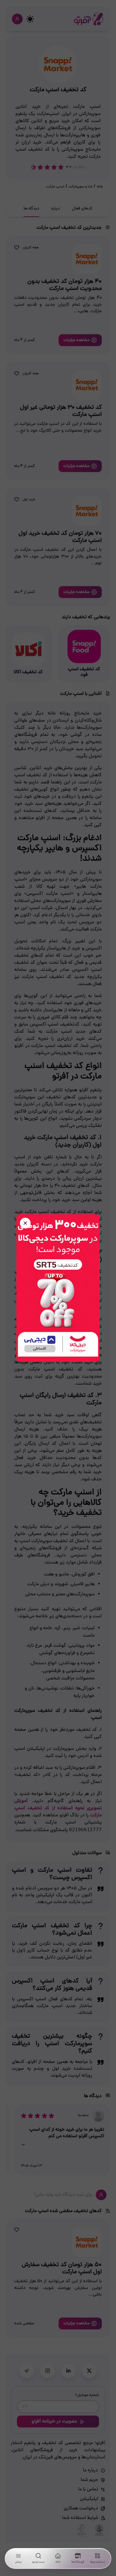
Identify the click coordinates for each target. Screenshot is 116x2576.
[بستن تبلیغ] (25, 1223)
